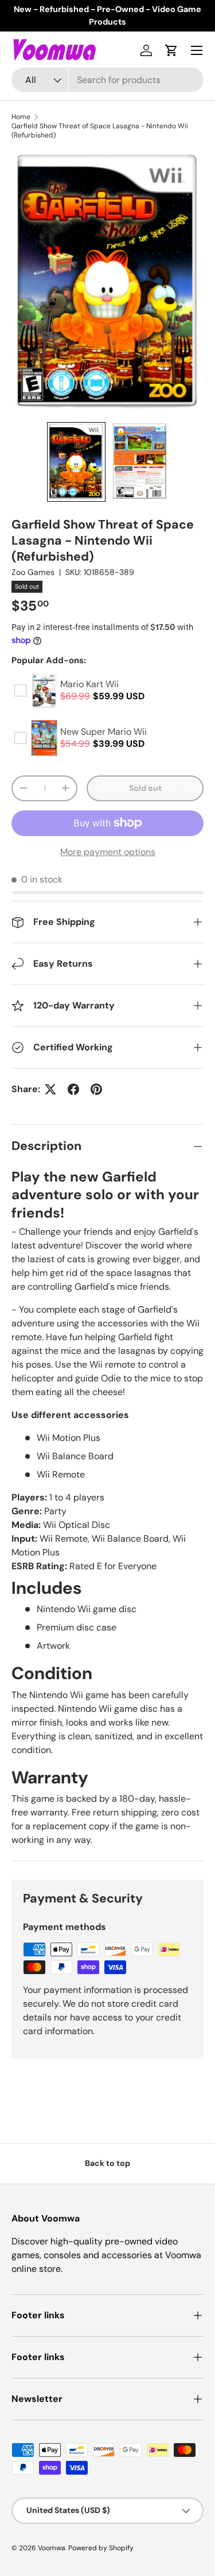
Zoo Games (33, 572)
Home (21, 117)
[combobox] (107, 80)
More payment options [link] (108, 852)
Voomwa (52, 2548)
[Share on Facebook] (73, 1089)
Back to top (107, 2163)
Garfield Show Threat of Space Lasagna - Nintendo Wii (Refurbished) (100, 131)
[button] (171, 50)
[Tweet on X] (50, 1089)
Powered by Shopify (101, 2548)
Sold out (145, 788)
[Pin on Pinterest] (96, 1089)
